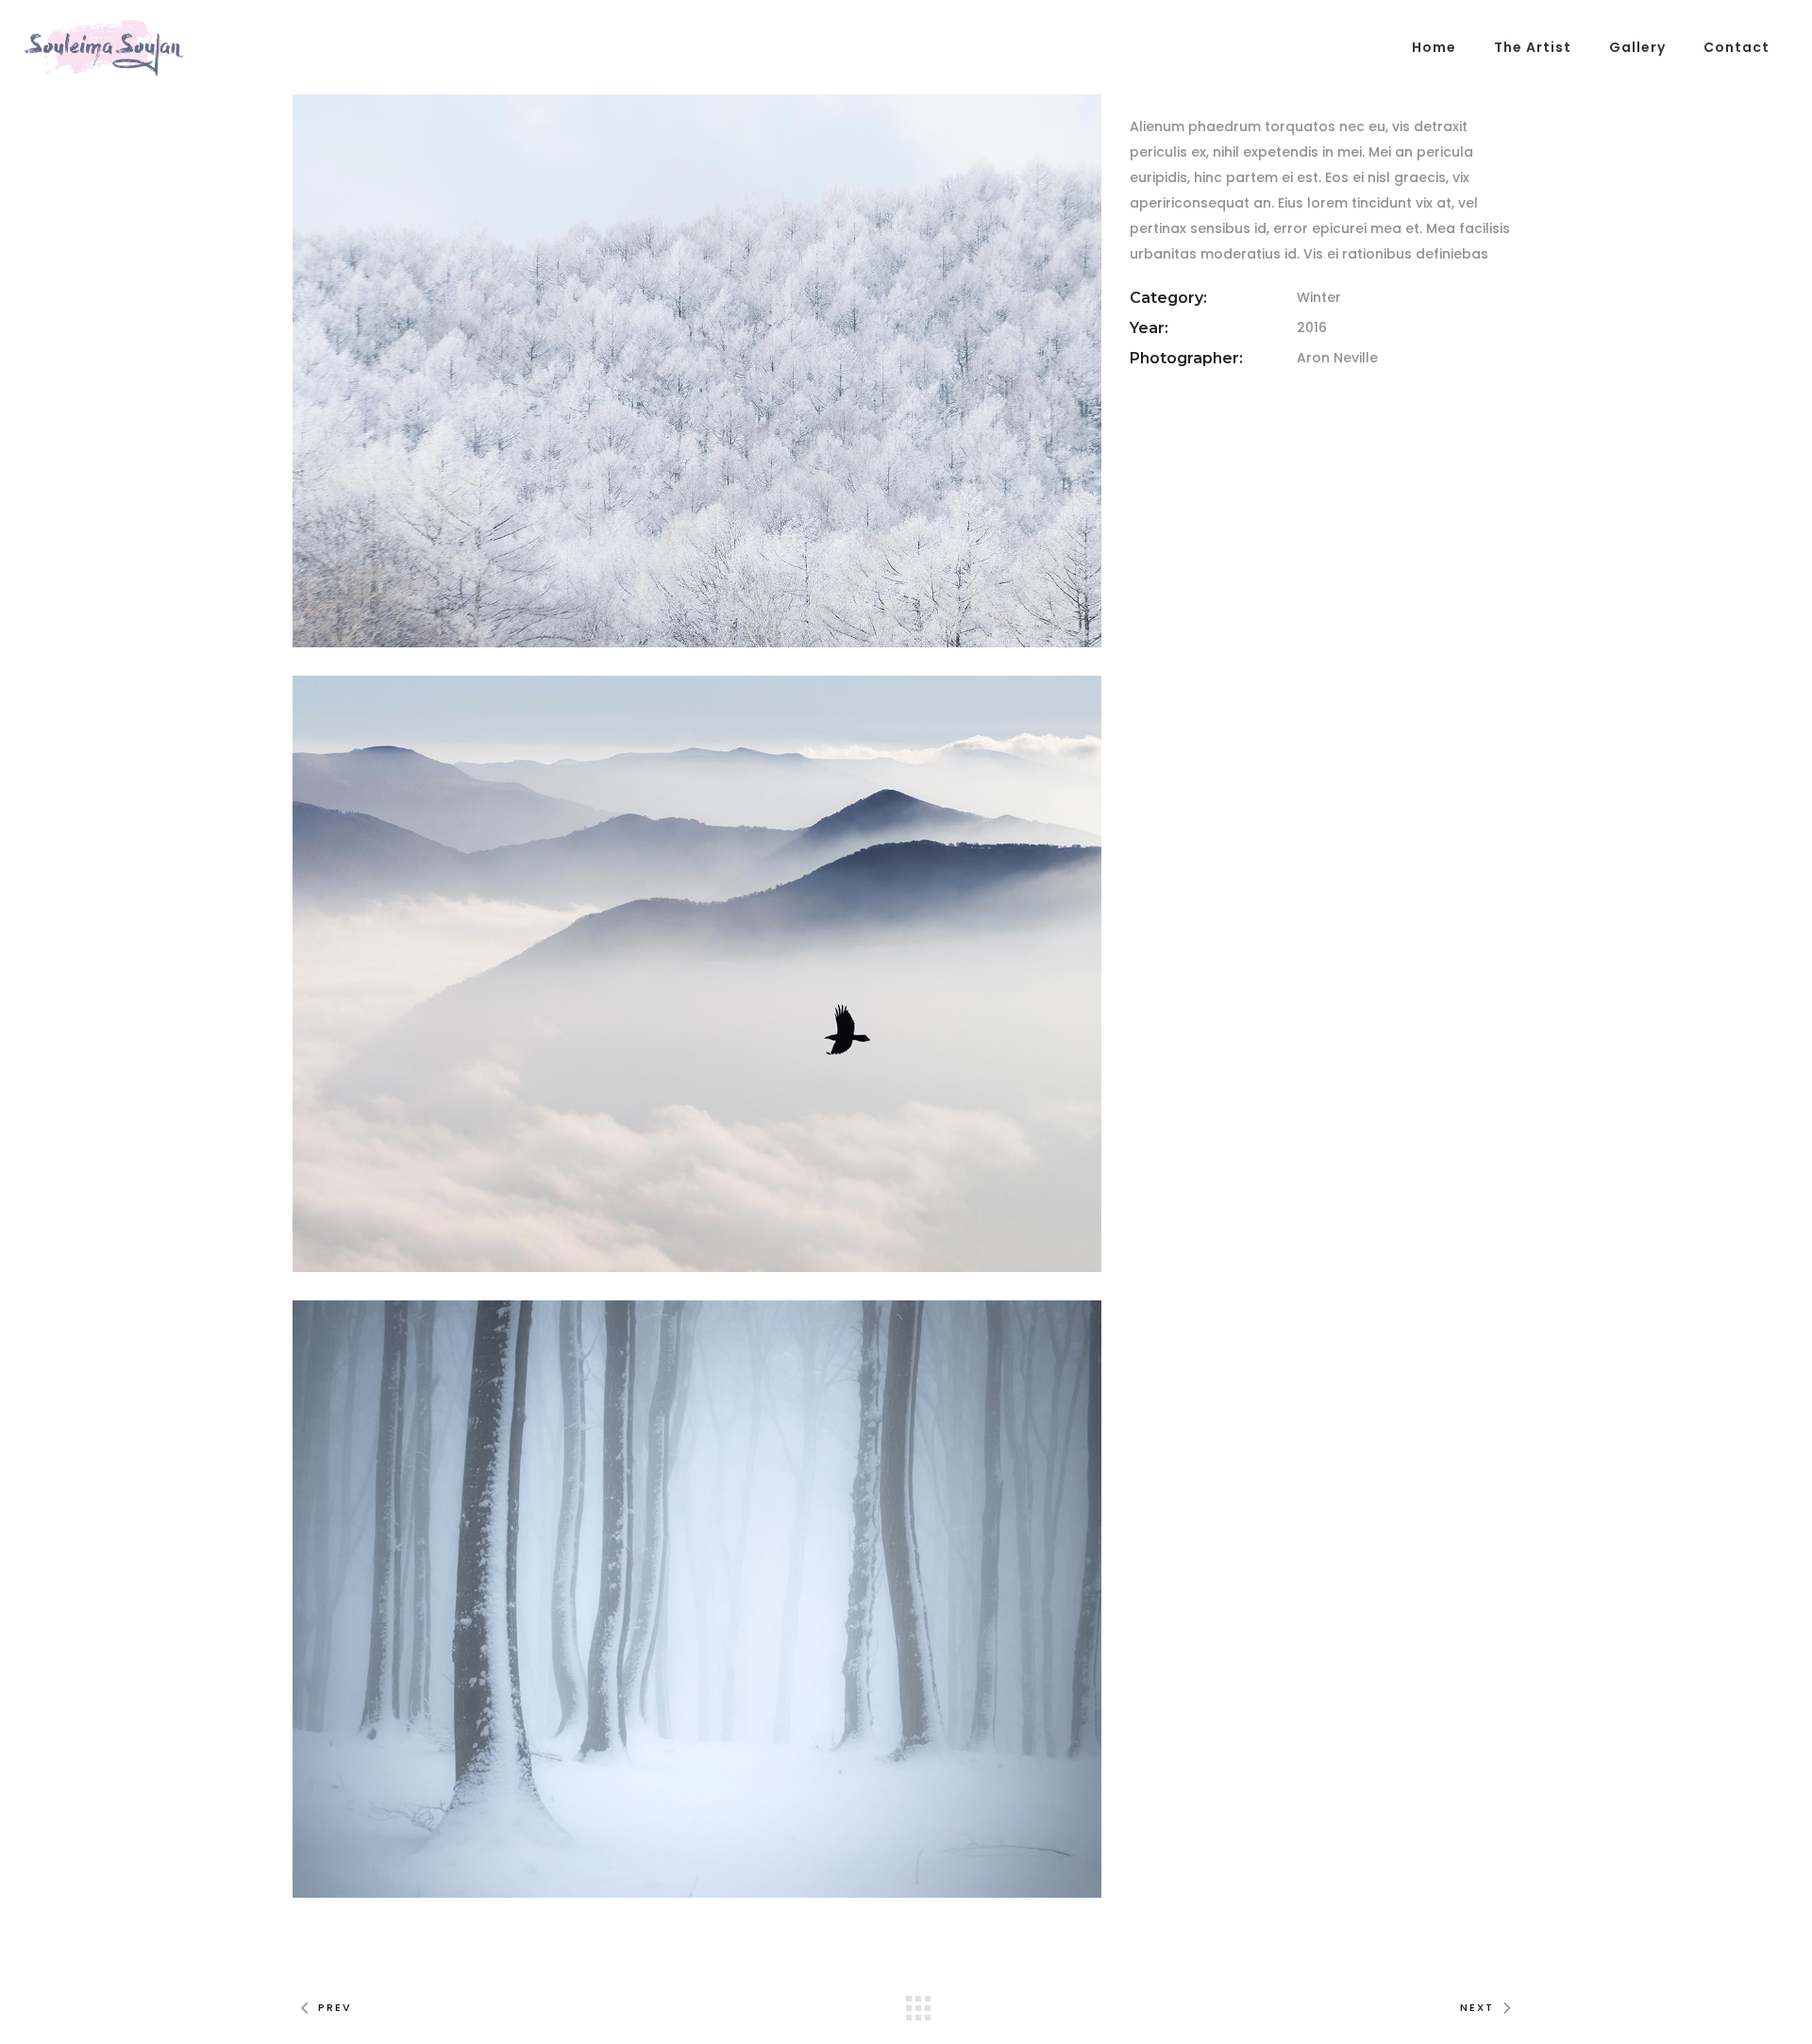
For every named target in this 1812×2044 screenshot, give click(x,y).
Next (1477, 2007)
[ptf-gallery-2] (697, 974)
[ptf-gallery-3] (697, 1599)
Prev (335, 2007)
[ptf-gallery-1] (697, 349)
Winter (1319, 297)
